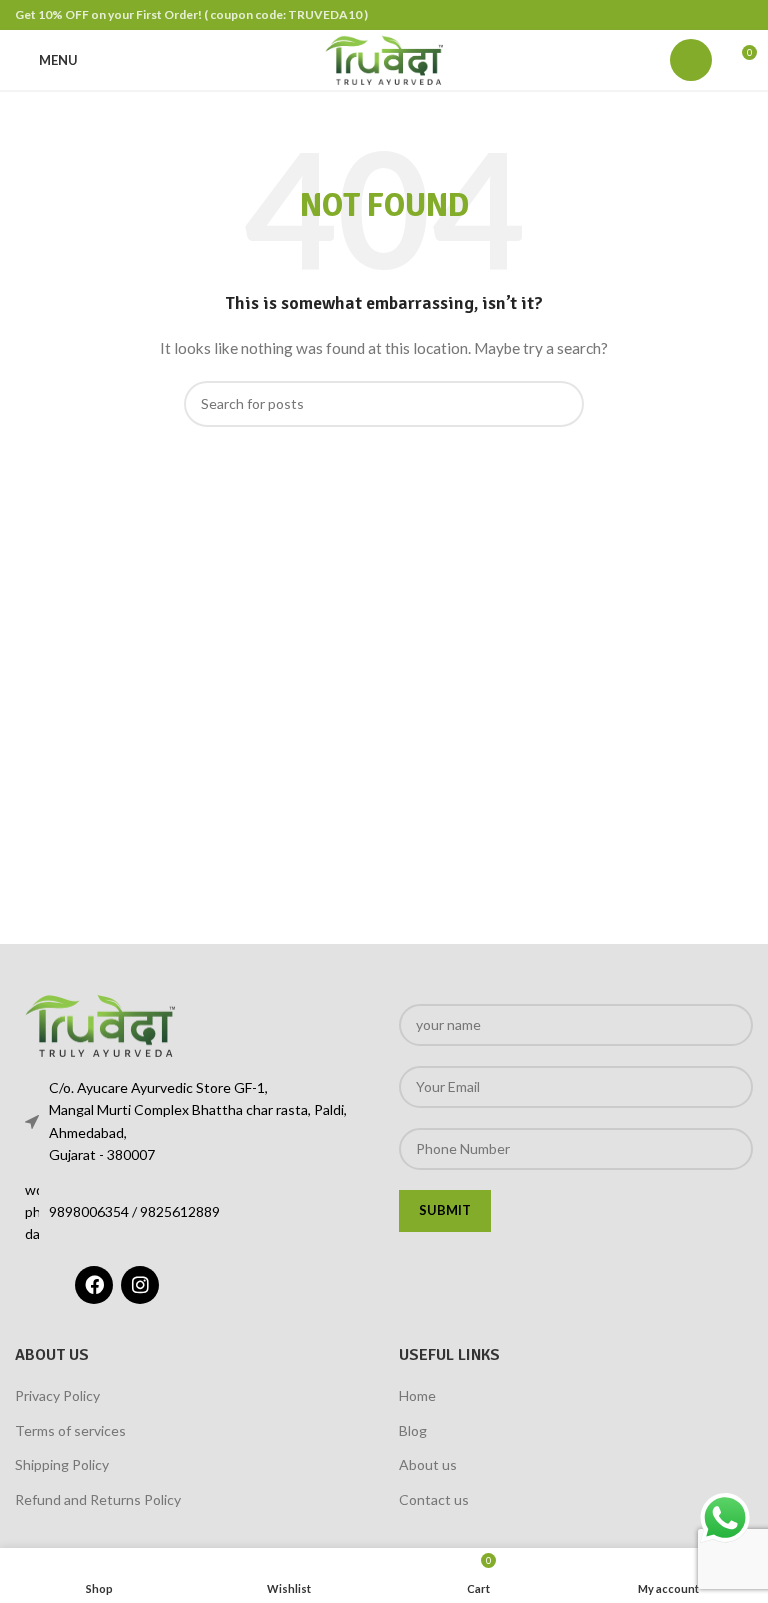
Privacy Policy (57, 1395)
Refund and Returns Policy (98, 1499)
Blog (413, 1430)
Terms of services (70, 1430)
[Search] (691, 60)
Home (417, 1395)
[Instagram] (140, 1285)
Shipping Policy (62, 1464)
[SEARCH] (561, 404)
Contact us (434, 1499)
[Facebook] (94, 1285)
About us (428, 1464)
